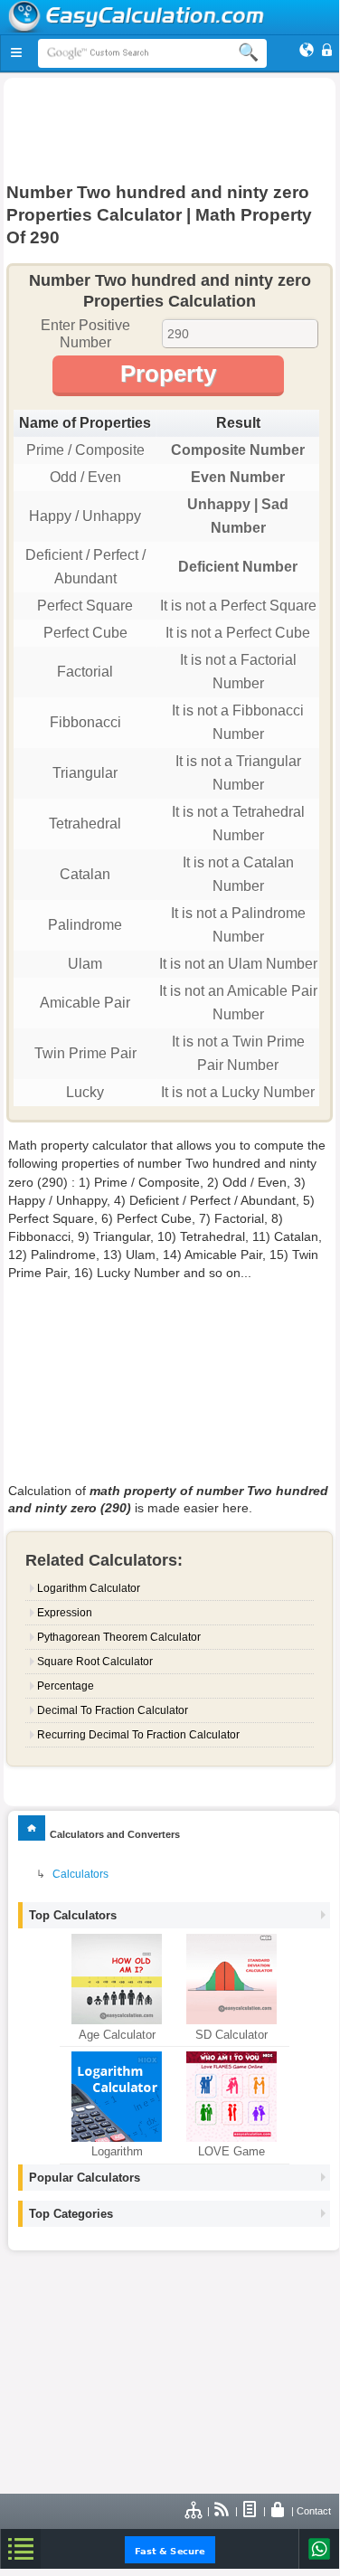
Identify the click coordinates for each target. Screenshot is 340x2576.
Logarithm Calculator (89, 1588)
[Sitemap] (194, 2511)
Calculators (80, 1874)
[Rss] (222, 2511)
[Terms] (250, 2511)
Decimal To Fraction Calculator (113, 1710)
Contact (314, 2511)
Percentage (66, 1686)
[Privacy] (279, 2511)
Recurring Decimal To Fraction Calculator (138, 1735)
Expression (65, 1613)
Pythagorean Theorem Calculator (119, 1637)
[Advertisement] (170, 128)
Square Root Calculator (95, 1662)
